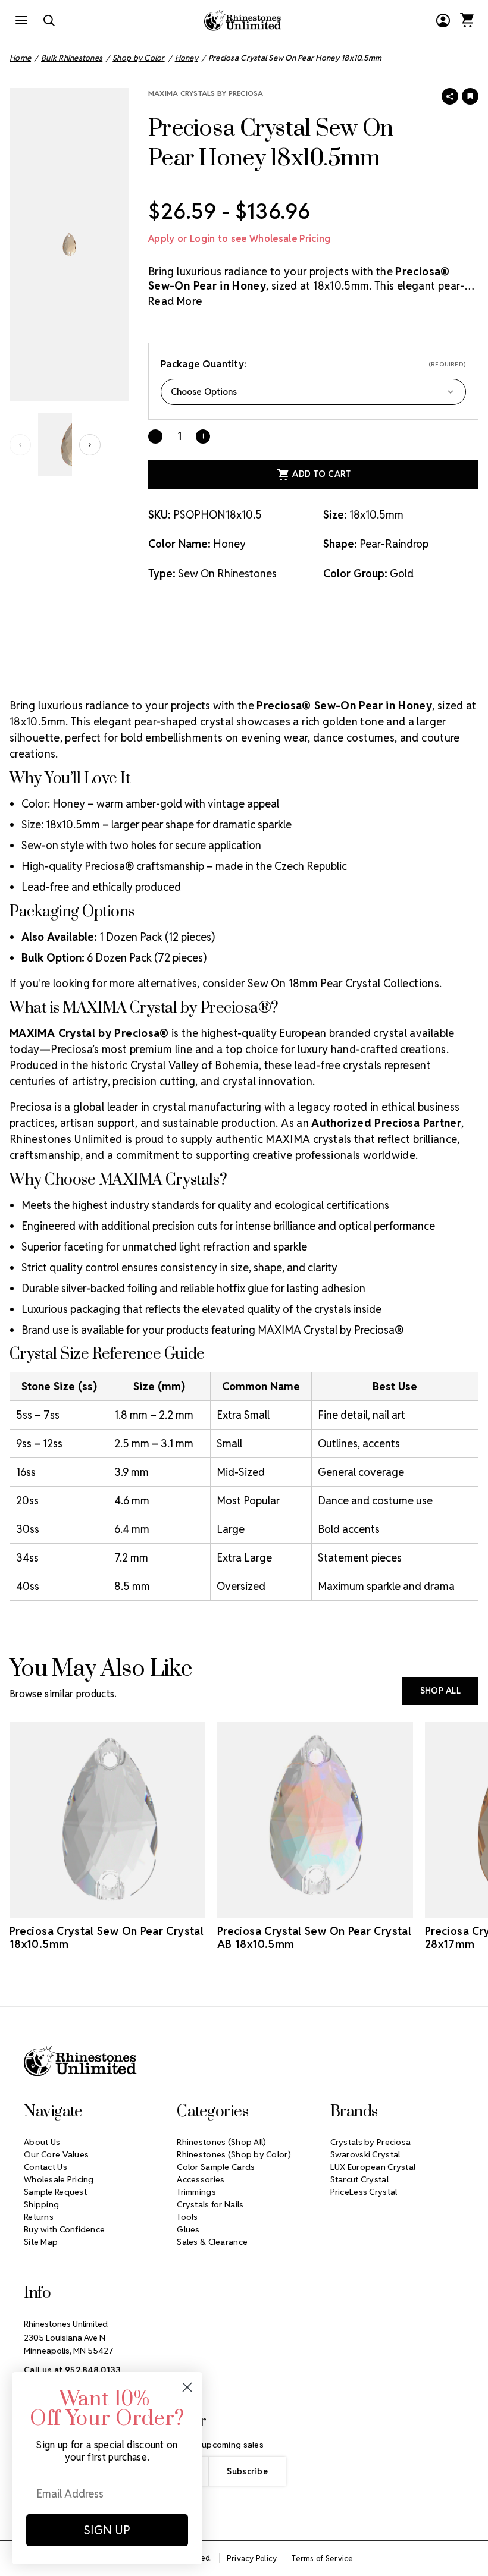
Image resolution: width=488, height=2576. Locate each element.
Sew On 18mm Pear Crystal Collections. (346, 983)
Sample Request (55, 2192)
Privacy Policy (252, 2558)
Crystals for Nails (210, 2204)
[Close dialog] (187, 2387)
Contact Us (46, 2167)
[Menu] (21, 20)
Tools (187, 2217)
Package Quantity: (313, 364)
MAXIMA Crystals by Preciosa (206, 93)
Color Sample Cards (216, 2167)
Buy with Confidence (64, 2229)
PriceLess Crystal (364, 2192)
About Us (42, 2142)
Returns (39, 2217)
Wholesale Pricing (59, 2179)
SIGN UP (107, 2530)
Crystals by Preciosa (371, 2142)
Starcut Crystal (359, 2179)
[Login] (443, 20)
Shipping (41, 2204)
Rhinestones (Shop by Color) (234, 2154)
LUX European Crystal (373, 2167)
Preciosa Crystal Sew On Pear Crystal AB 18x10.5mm (314, 1938)
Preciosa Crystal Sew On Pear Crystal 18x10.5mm (107, 1938)
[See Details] (108, 1907)
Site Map (41, 2242)
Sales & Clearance (212, 2242)
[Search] (49, 20)
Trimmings (196, 2192)
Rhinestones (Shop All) (221, 2142)
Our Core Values (56, 2154)
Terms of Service (322, 2558)
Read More (175, 301)
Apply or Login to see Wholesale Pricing (239, 239)
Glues (188, 2229)
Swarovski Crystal (365, 2154)
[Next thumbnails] (90, 445)
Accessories (201, 2179)
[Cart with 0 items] (467, 20)
